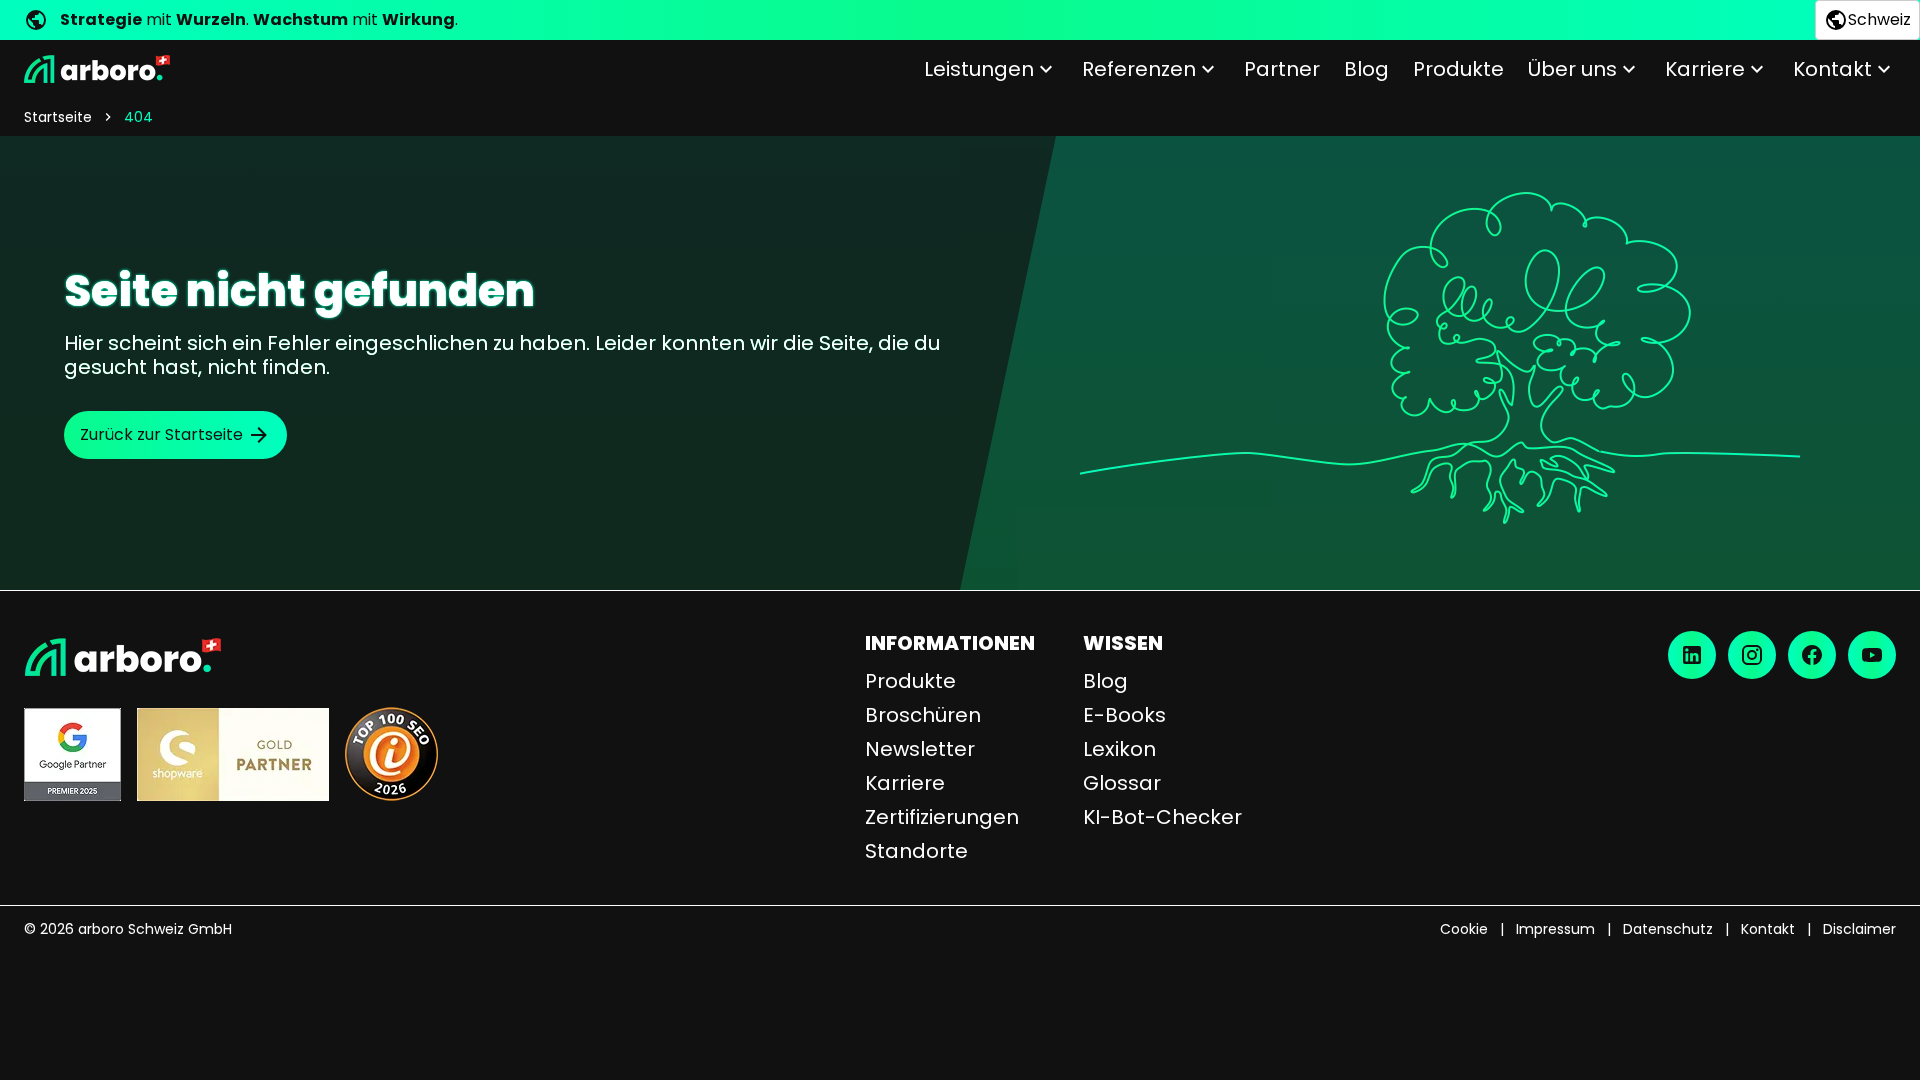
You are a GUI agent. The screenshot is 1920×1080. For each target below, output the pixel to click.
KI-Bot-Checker (1162, 817)
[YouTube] (1872, 655)
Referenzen (1139, 69)
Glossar (1122, 783)
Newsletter (920, 749)
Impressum (1555, 929)
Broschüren (923, 715)
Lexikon (1119, 749)
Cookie (1464, 929)
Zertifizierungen (942, 817)
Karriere (1705, 69)
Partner (1282, 69)
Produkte (1458, 69)
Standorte (916, 851)
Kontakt (1832, 69)
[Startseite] (97, 69)
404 (138, 117)
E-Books (1124, 715)
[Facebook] (1812, 655)
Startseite (58, 117)
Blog (1366, 69)
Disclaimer (1859, 929)
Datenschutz (1668, 929)
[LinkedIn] (1692, 655)
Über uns (1572, 69)
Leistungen (979, 69)
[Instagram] (1752, 655)
